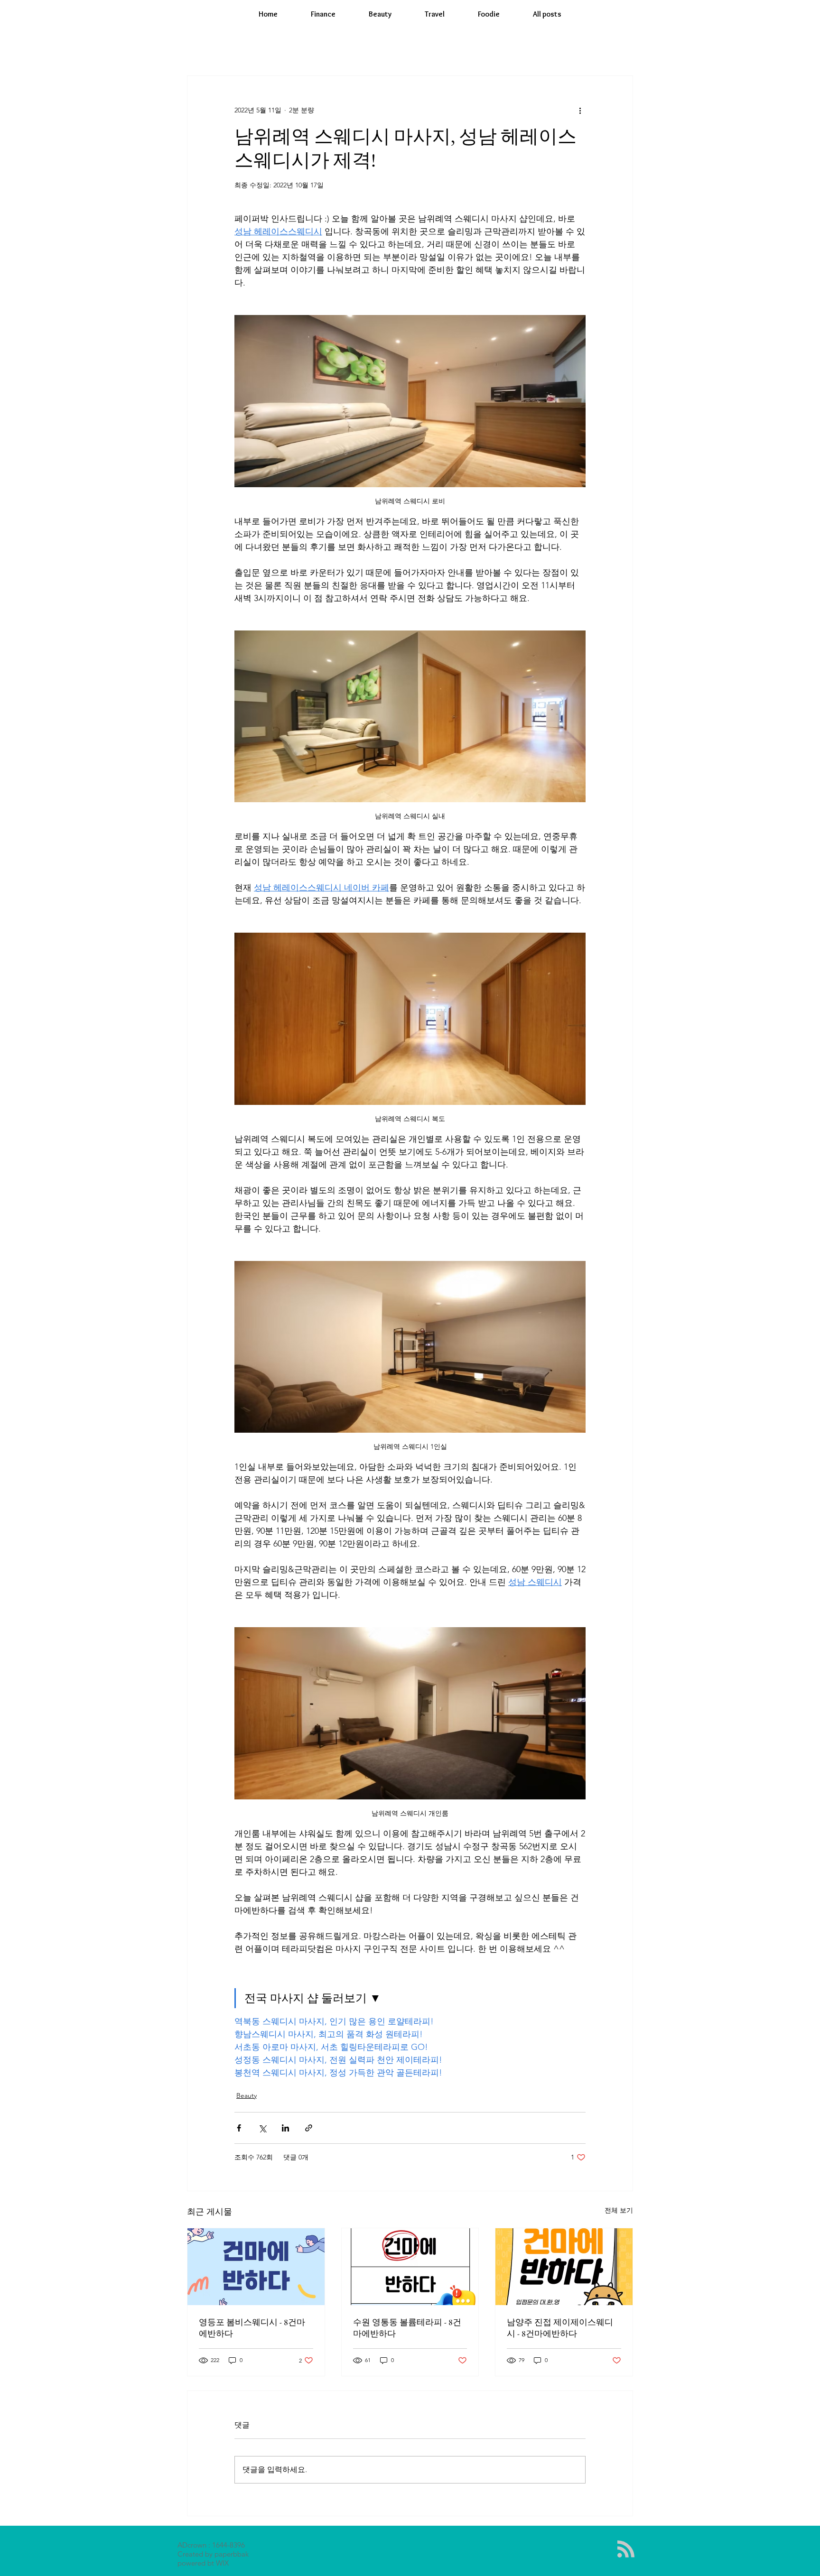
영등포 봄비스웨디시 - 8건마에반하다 (252, 2328)
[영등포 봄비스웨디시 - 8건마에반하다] (256, 2267)
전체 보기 (619, 2210)
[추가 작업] (580, 110)
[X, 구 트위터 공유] (262, 2128)
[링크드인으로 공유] (285, 2128)
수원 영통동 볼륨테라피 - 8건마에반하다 (407, 2328)
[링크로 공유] (309, 2128)
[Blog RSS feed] (626, 2549)
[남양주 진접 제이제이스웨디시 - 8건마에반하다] (564, 2267)
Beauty (247, 2095)
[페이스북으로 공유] (239, 2128)
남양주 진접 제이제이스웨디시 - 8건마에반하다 (560, 2328)
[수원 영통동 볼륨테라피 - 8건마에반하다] (410, 2267)
